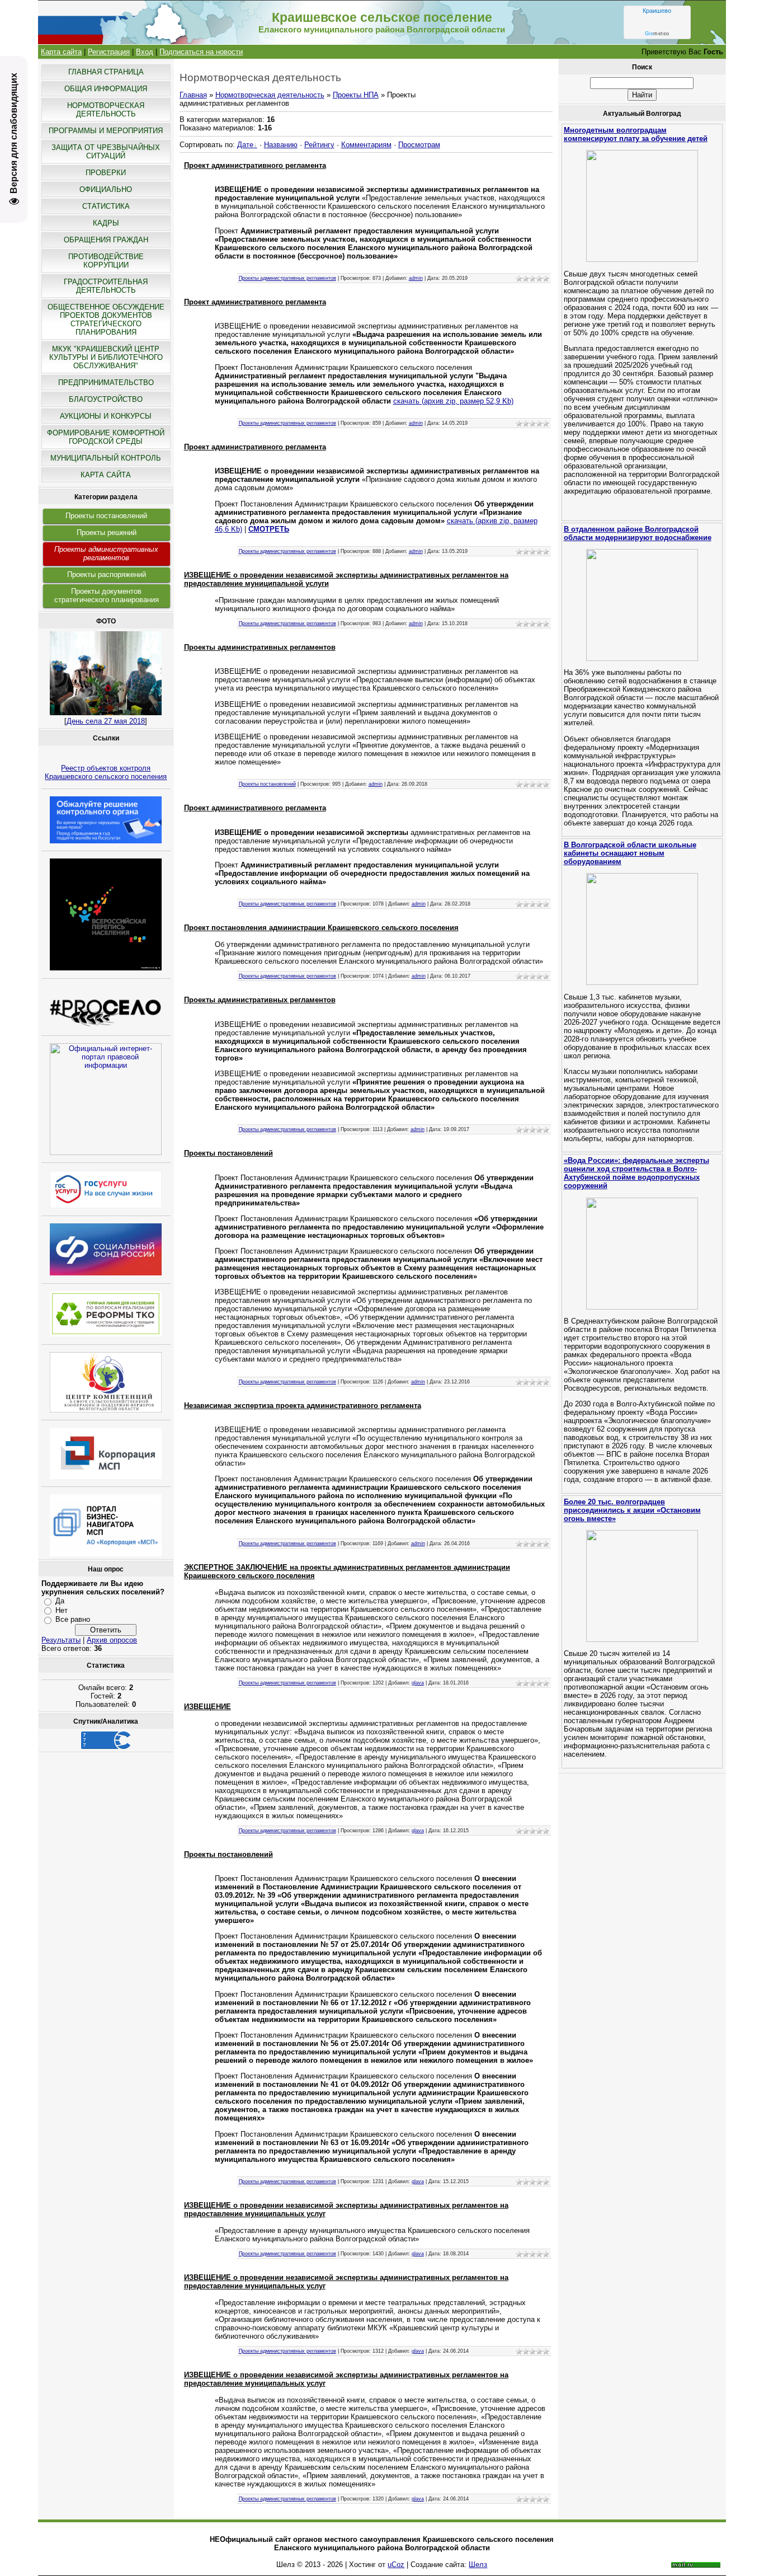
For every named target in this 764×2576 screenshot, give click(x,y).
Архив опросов (112, 1640)
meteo (657, 34)
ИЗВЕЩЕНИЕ (207, 1707)
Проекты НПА (356, 95)
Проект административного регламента (255, 165)
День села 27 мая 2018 (106, 721)
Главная (193, 95)
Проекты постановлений (106, 516)
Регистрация (109, 52)
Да (60, 1601)
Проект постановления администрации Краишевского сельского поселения (321, 928)
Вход (145, 52)
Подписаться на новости (201, 52)
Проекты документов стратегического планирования (107, 595)
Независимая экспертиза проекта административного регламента (303, 1406)
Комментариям (366, 145)
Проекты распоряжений (107, 574)
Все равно (73, 1619)
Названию (281, 145)
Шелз (478, 2565)
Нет (62, 1610)
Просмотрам (419, 145)
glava (418, 1683)
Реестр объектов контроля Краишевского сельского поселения (106, 772)
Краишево (657, 11)
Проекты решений (107, 532)
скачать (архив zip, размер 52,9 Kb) (453, 401)
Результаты (61, 1640)
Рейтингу (319, 145)
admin (416, 278)
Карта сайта (61, 52)
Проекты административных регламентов (106, 553)
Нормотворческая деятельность (270, 95)
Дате (245, 145)
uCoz (396, 2565)
